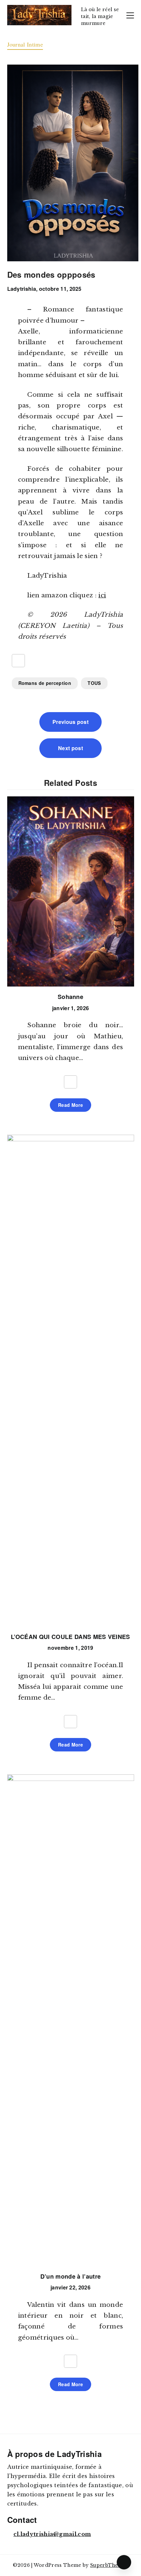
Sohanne (70, 997)
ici (102, 595)
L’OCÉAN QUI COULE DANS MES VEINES (70, 1637)
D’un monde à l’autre (70, 2276)
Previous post (70, 722)
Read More (70, 1105)
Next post (70, 748)
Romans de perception (45, 683)
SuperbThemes (109, 2565)
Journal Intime (25, 44)
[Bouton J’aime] (18, 661)
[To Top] (124, 2562)
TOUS (94, 683)
